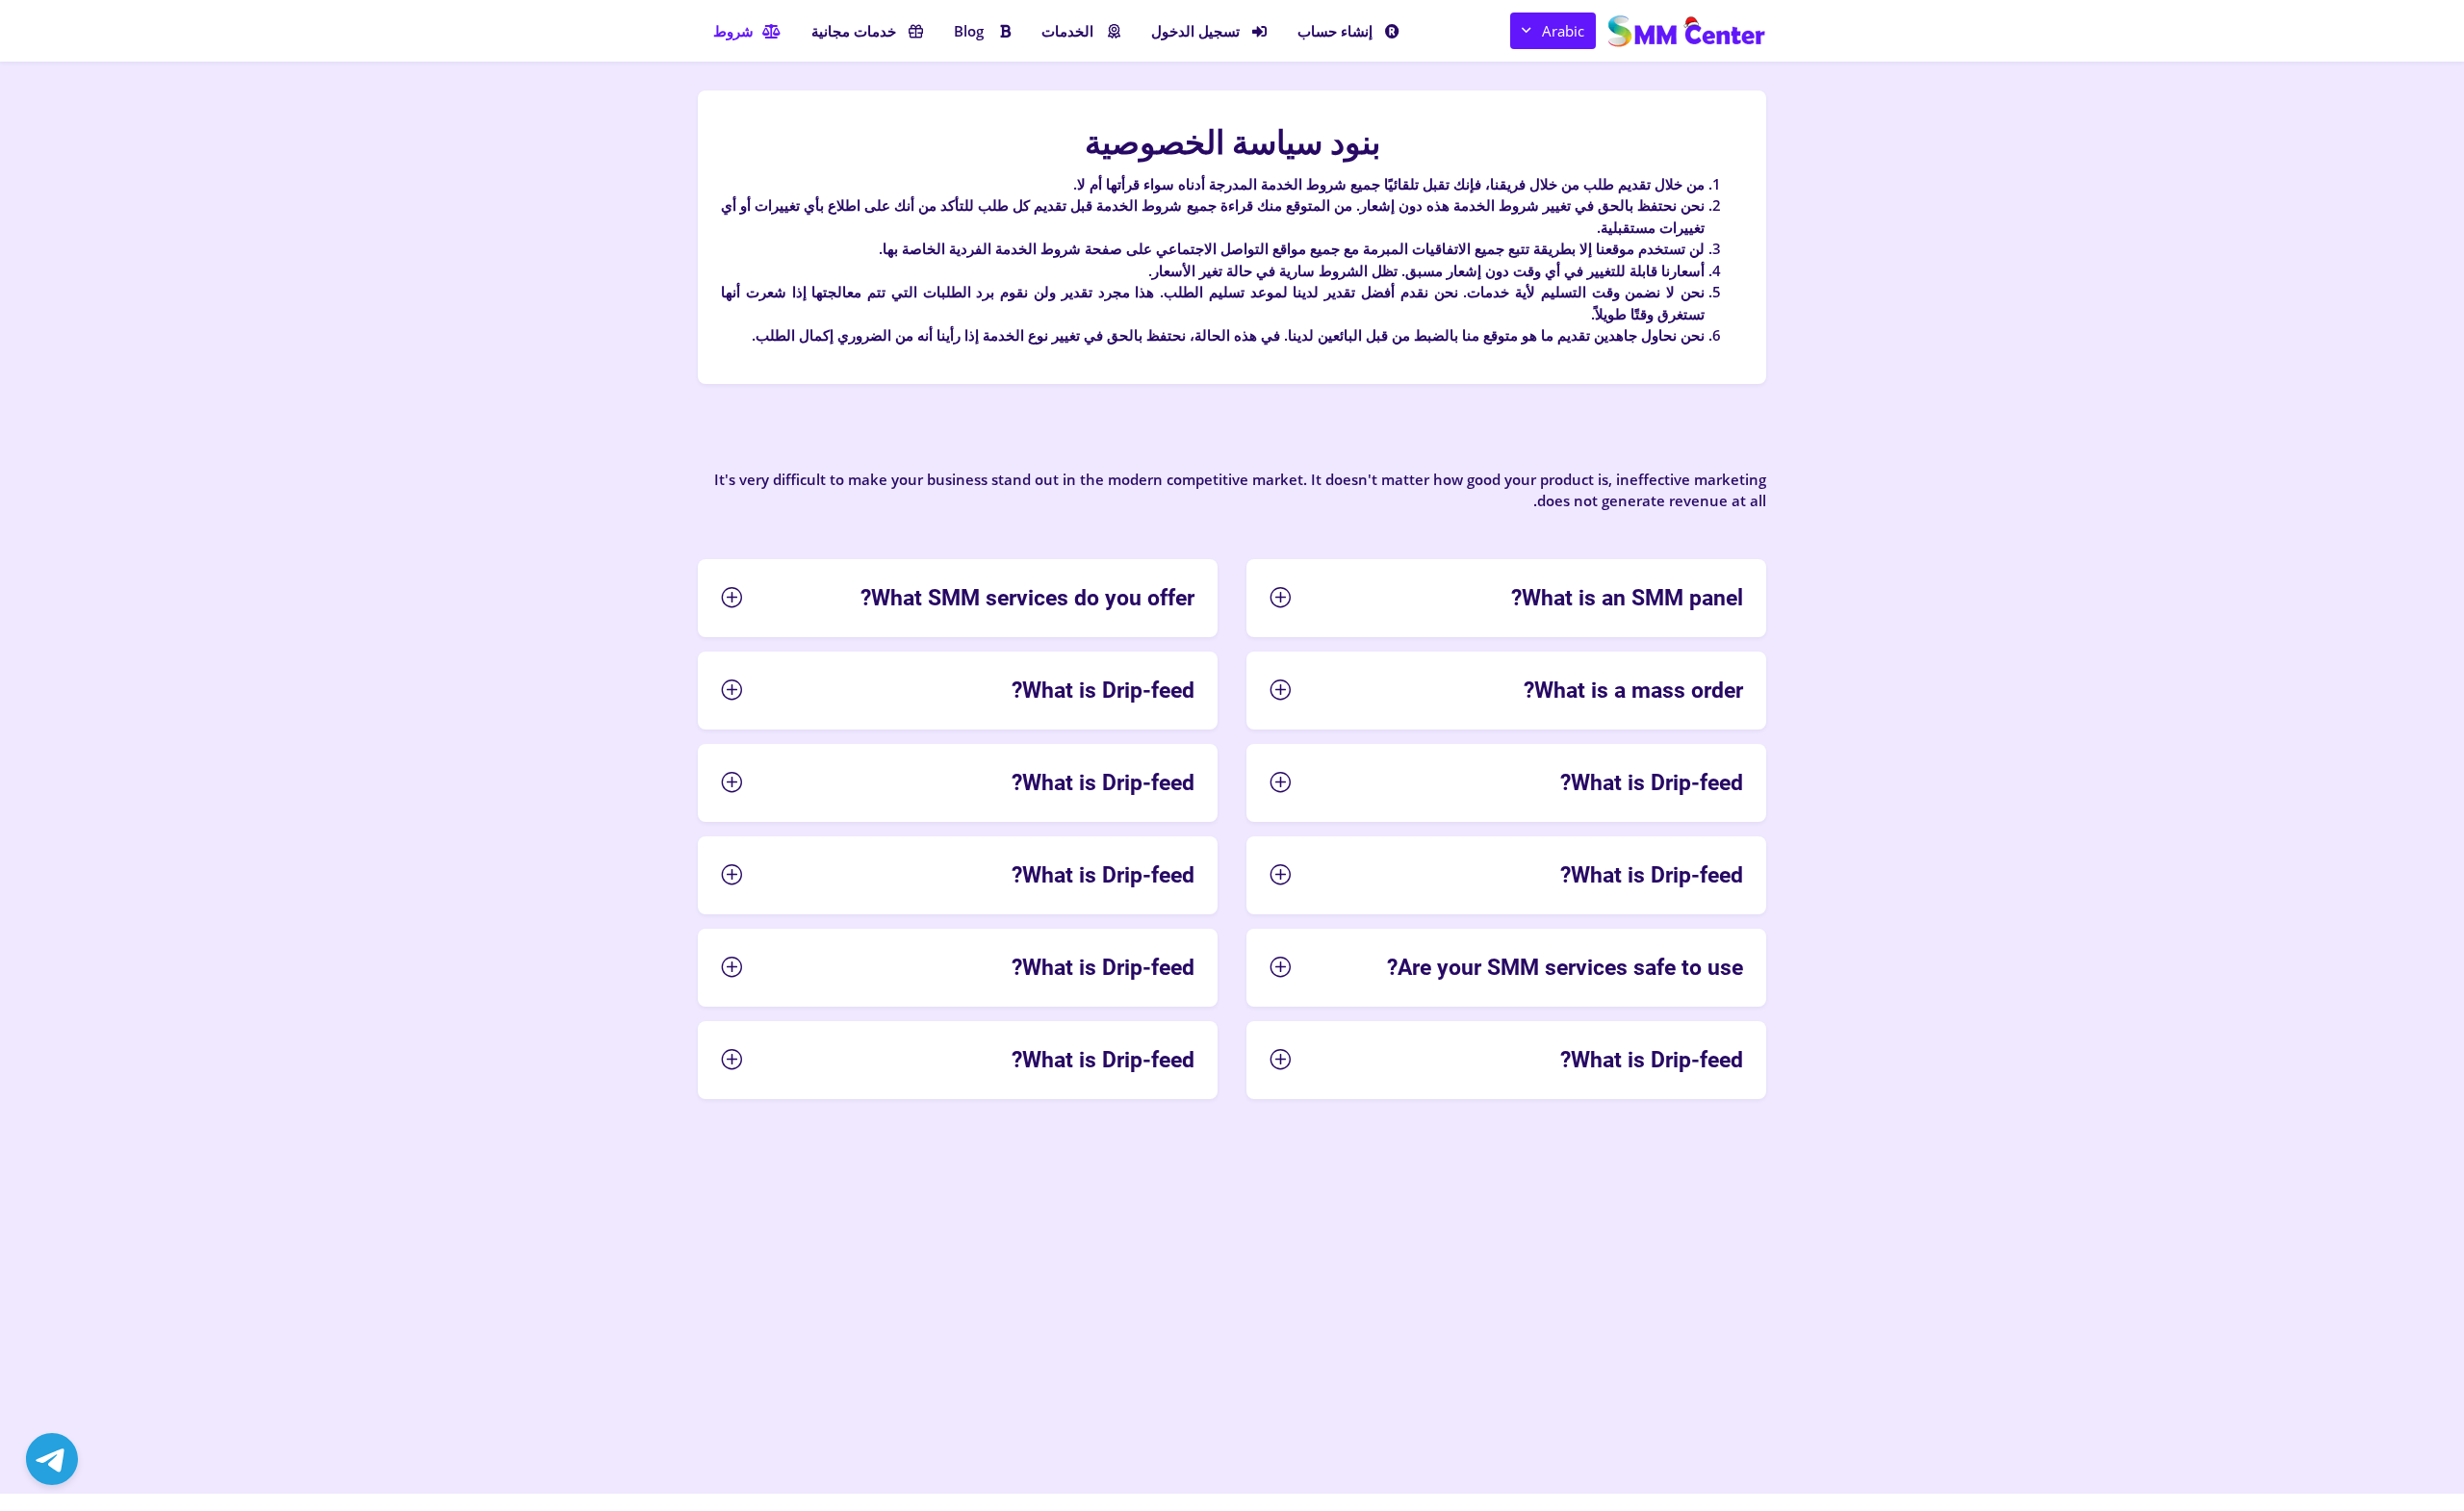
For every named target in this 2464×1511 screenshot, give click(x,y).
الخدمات (1067, 31)
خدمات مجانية (854, 31)
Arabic (1563, 31)
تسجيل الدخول (1195, 31)
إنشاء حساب (1335, 31)
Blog (969, 31)
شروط (733, 31)
